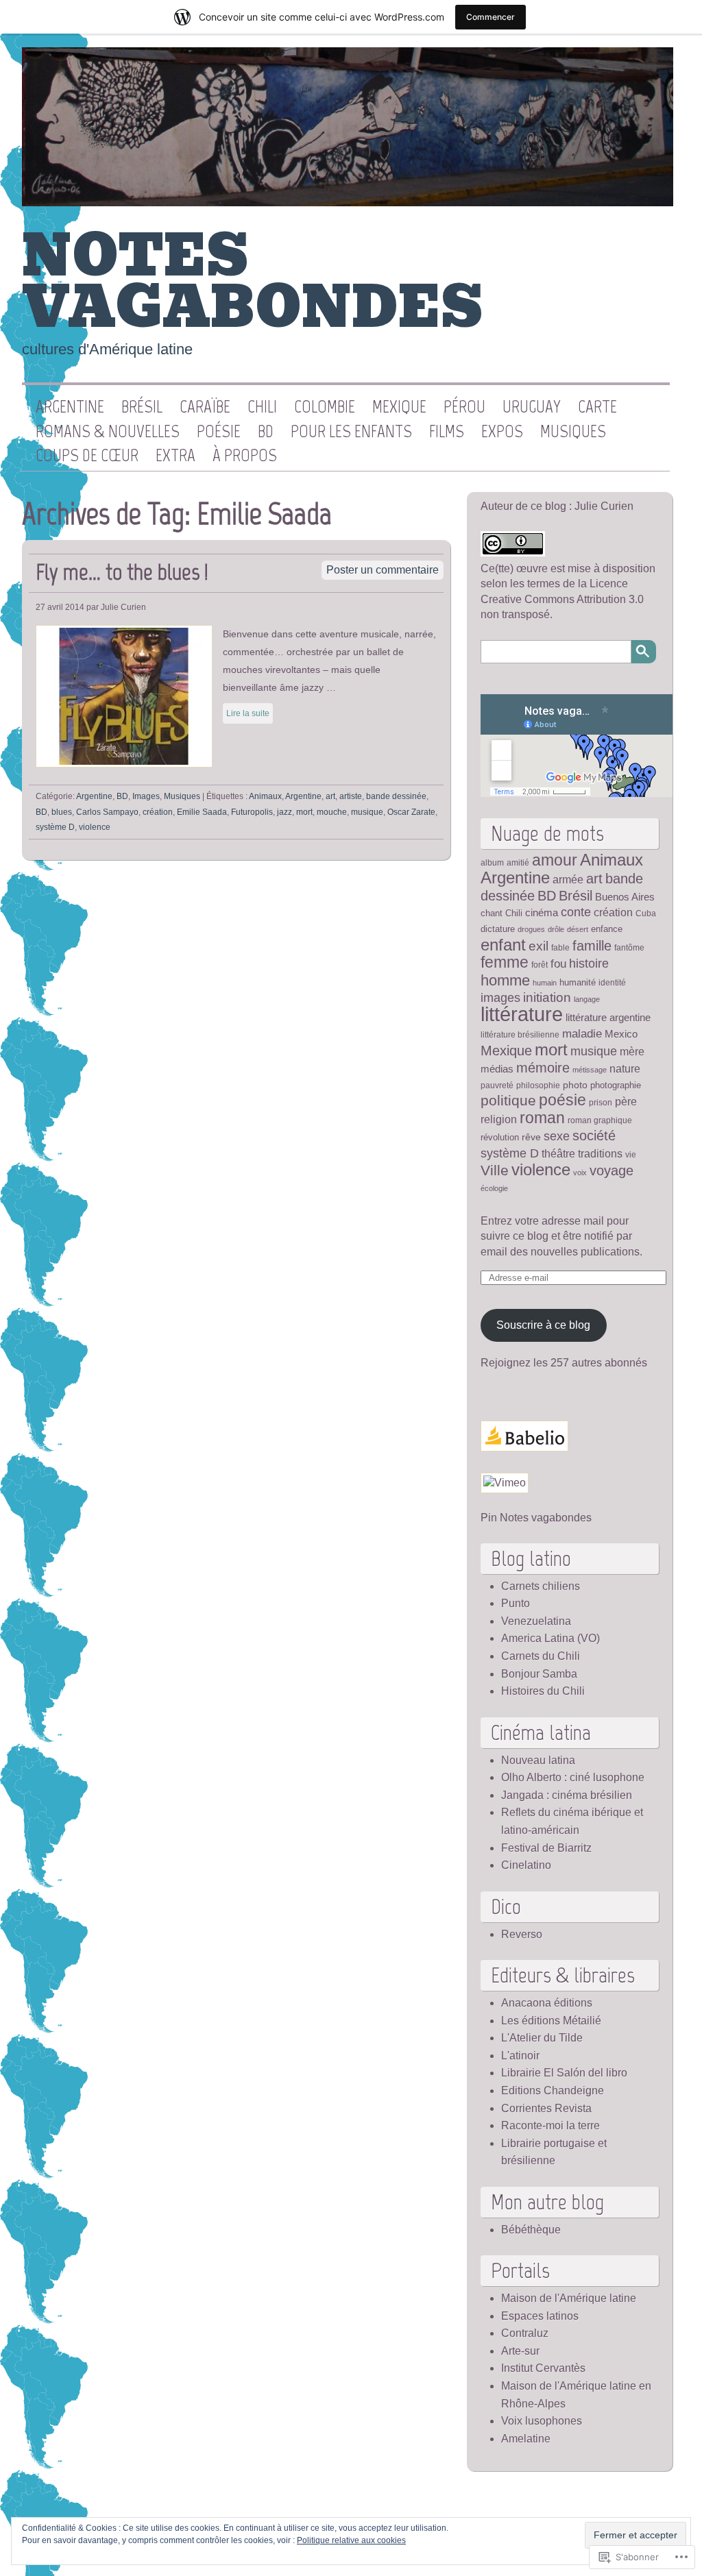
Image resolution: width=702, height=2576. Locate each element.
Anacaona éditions (547, 2003)
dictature (498, 929)
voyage (612, 1170)
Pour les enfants (351, 432)
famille (592, 946)
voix (580, 1173)
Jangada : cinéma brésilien (567, 1795)
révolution (500, 1137)
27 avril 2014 (60, 607)
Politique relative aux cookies (351, 2540)
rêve (531, 1137)
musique (367, 812)
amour (555, 860)
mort (304, 812)
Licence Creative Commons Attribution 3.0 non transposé (562, 599)
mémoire (543, 1068)
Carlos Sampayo (107, 812)
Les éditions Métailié (551, 2021)
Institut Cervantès (543, 2368)
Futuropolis (252, 812)
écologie (494, 1188)
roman (542, 1118)
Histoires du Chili (543, 1691)
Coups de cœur (87, 456)
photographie (616, 1085)
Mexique (399, 407)
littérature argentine (608, 1018)
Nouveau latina (538, 1760)
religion (499, 1119)
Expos (502, 432)
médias (497, 1069)
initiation (547, 997)
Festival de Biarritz (546, 1848)
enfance (607, 929)
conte (576, 912)
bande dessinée (396, 796)
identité (612, 982)
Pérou (464, 407)
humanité (578, 982)
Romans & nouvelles (108, 432)
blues (62, 812)
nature (625, 1068)
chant (492, 913)
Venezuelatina (536, 1621)
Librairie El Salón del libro (564, 2073)
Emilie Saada (202, 812)
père (626, 1101)
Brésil (142, 407)
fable (560, 947)
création (158, 812)
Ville (495, 1170)
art (330, 796)
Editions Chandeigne (553, 2090)
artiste (351, 796)
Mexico (621, 1034)
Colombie (325, 407)
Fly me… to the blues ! (122, 572)
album (492, 862)
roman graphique (600, 1120)
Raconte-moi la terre (550, 2125)
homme (505, 980)
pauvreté (497, 1085)
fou (558, 964)
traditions (600, 1154)
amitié (518, 862)
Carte (597, 407)
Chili (262, 407)
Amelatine (526, 2439)
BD (266, 432)
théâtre (558, 1153)
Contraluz (525, 2333)
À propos (245, 456)
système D (55, 827)
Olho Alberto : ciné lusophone (573, 1777)
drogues (531, 929)
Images (146, 796)
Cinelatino (526, 1865)
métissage (590, 1070)
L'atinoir (520, 2056)
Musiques (573, 432)
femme (505, 962)
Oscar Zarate (411, 812)
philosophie (538, 1085)
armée (568, 880)
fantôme (629, 947)
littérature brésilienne (520, 1034)
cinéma (542, 913)
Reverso (522, 1934)
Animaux (265, 796)
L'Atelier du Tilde (542, 2038)
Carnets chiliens (541, 1586)
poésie (562, 1100)
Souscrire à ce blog (543, 1325)
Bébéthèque (531, 2230)
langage (587, 999)
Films (447, 432)
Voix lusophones (542, 2421)
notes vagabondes (252, 282)
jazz (285, 812)
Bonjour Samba (539, 1674)
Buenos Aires (625, 897)
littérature (522, 1014)
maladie (582, 1033)
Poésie (219, 432)
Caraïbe (205, 407)
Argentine (70, 407)
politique (508, 1101)
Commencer (491, 17)
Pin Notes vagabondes (536, 1518)
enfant (503, 945)
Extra (175, 456)
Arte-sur (520, 2351)
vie (631, 1154)
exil (538, 946)
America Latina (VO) (550, 1638)
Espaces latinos (540, 2316)
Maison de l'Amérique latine (569, 2298)
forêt (540, 965)
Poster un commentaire (383, 570)
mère (632, 1051)
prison (601, 1102)
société (594, 1136)
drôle (556, 929)
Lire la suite (248, 713)
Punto (516, 1603)
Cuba (646, 913)
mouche (332, 812)
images (500, 998)
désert (578, 929)
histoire (589, 963)
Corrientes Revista (546, 2108)
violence (95, 827)
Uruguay (532, 407)
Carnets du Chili (541, 1656)
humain (545, 983)
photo (575, 1085)
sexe (557, 1136)
